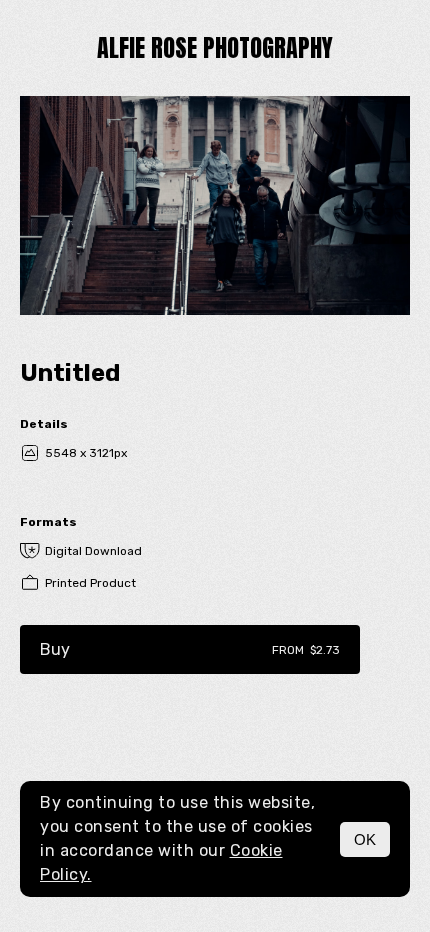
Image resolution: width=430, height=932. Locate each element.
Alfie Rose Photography (215, 48)
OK (365, 839)
